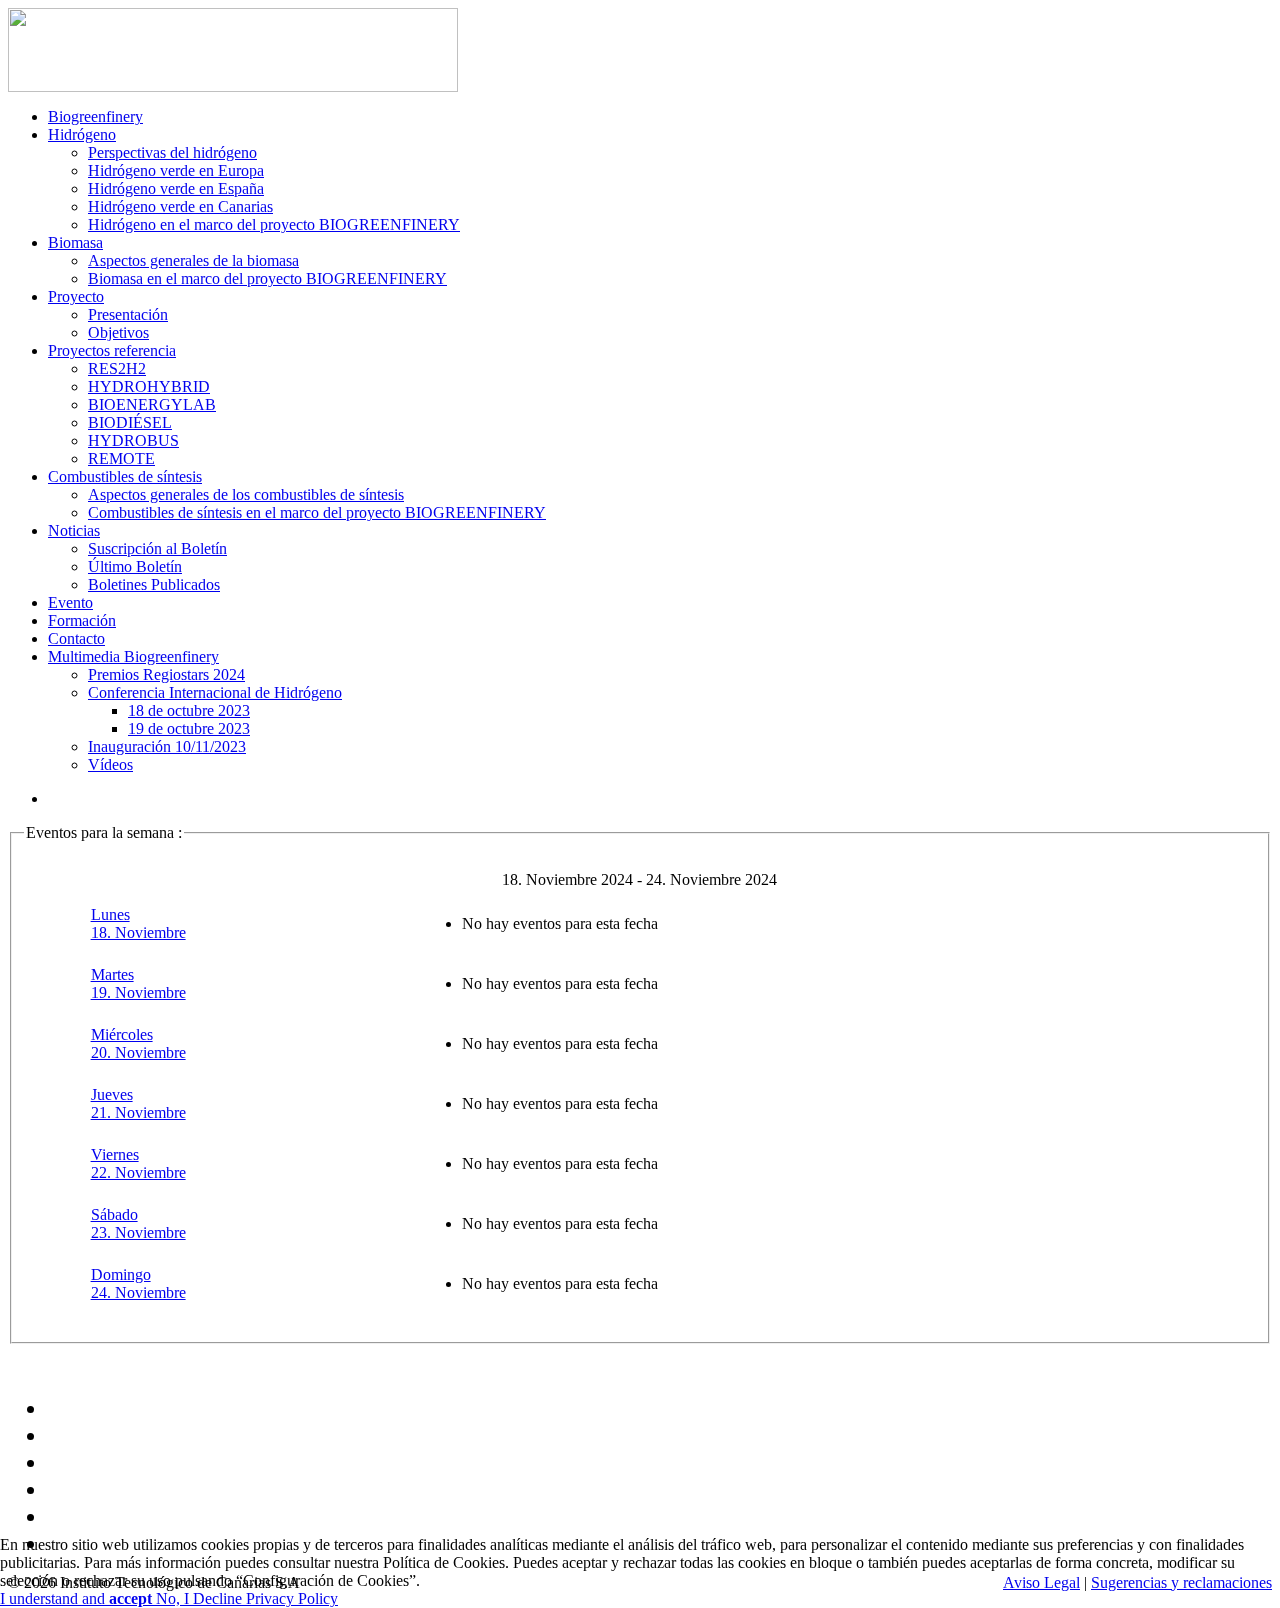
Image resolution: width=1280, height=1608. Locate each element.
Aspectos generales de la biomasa (193, 260)
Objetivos (118, 332)
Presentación (128, 314)
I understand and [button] (76, 1598)
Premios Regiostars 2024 (166, 674)
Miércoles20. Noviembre (138, 1043)
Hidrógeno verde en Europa (176, 170)
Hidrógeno (82, 134)
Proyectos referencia (112, 350)
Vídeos (110, 764)
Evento (70, 602)
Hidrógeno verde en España (176, 188)
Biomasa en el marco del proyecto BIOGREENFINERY (267, 278)
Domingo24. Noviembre (138, 1283)
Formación (82, 620)
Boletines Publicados (154, 584)
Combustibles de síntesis (125, 476)
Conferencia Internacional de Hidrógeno (215, 692)
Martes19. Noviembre (138, 983)
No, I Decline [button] (201, 1598)
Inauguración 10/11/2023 (167, 746)
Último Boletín (135, 566)
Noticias (74, 530)
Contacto (76, 638)
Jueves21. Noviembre (138, 1103)
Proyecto (76, 296)
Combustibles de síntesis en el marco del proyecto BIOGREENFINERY (317, 512)
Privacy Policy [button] (292, 1598)
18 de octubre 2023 (189, 710)
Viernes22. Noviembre (138, 1163)
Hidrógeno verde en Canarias (180, 206)
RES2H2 (117, 368)
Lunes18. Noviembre (138, 923)
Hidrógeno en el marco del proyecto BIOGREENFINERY (274, 224)
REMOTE (121, 458)
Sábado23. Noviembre (138, 1223)
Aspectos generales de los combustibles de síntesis (246, 494)
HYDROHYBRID (149, 386)
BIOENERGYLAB (152, 404)
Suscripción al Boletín (157, 548)
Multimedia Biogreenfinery (133, 656)
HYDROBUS (133, 440)
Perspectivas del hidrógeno (172, 152)
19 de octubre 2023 (189, 728)
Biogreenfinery (95, 116)
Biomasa (75, 242)
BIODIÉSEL (130, 422)
